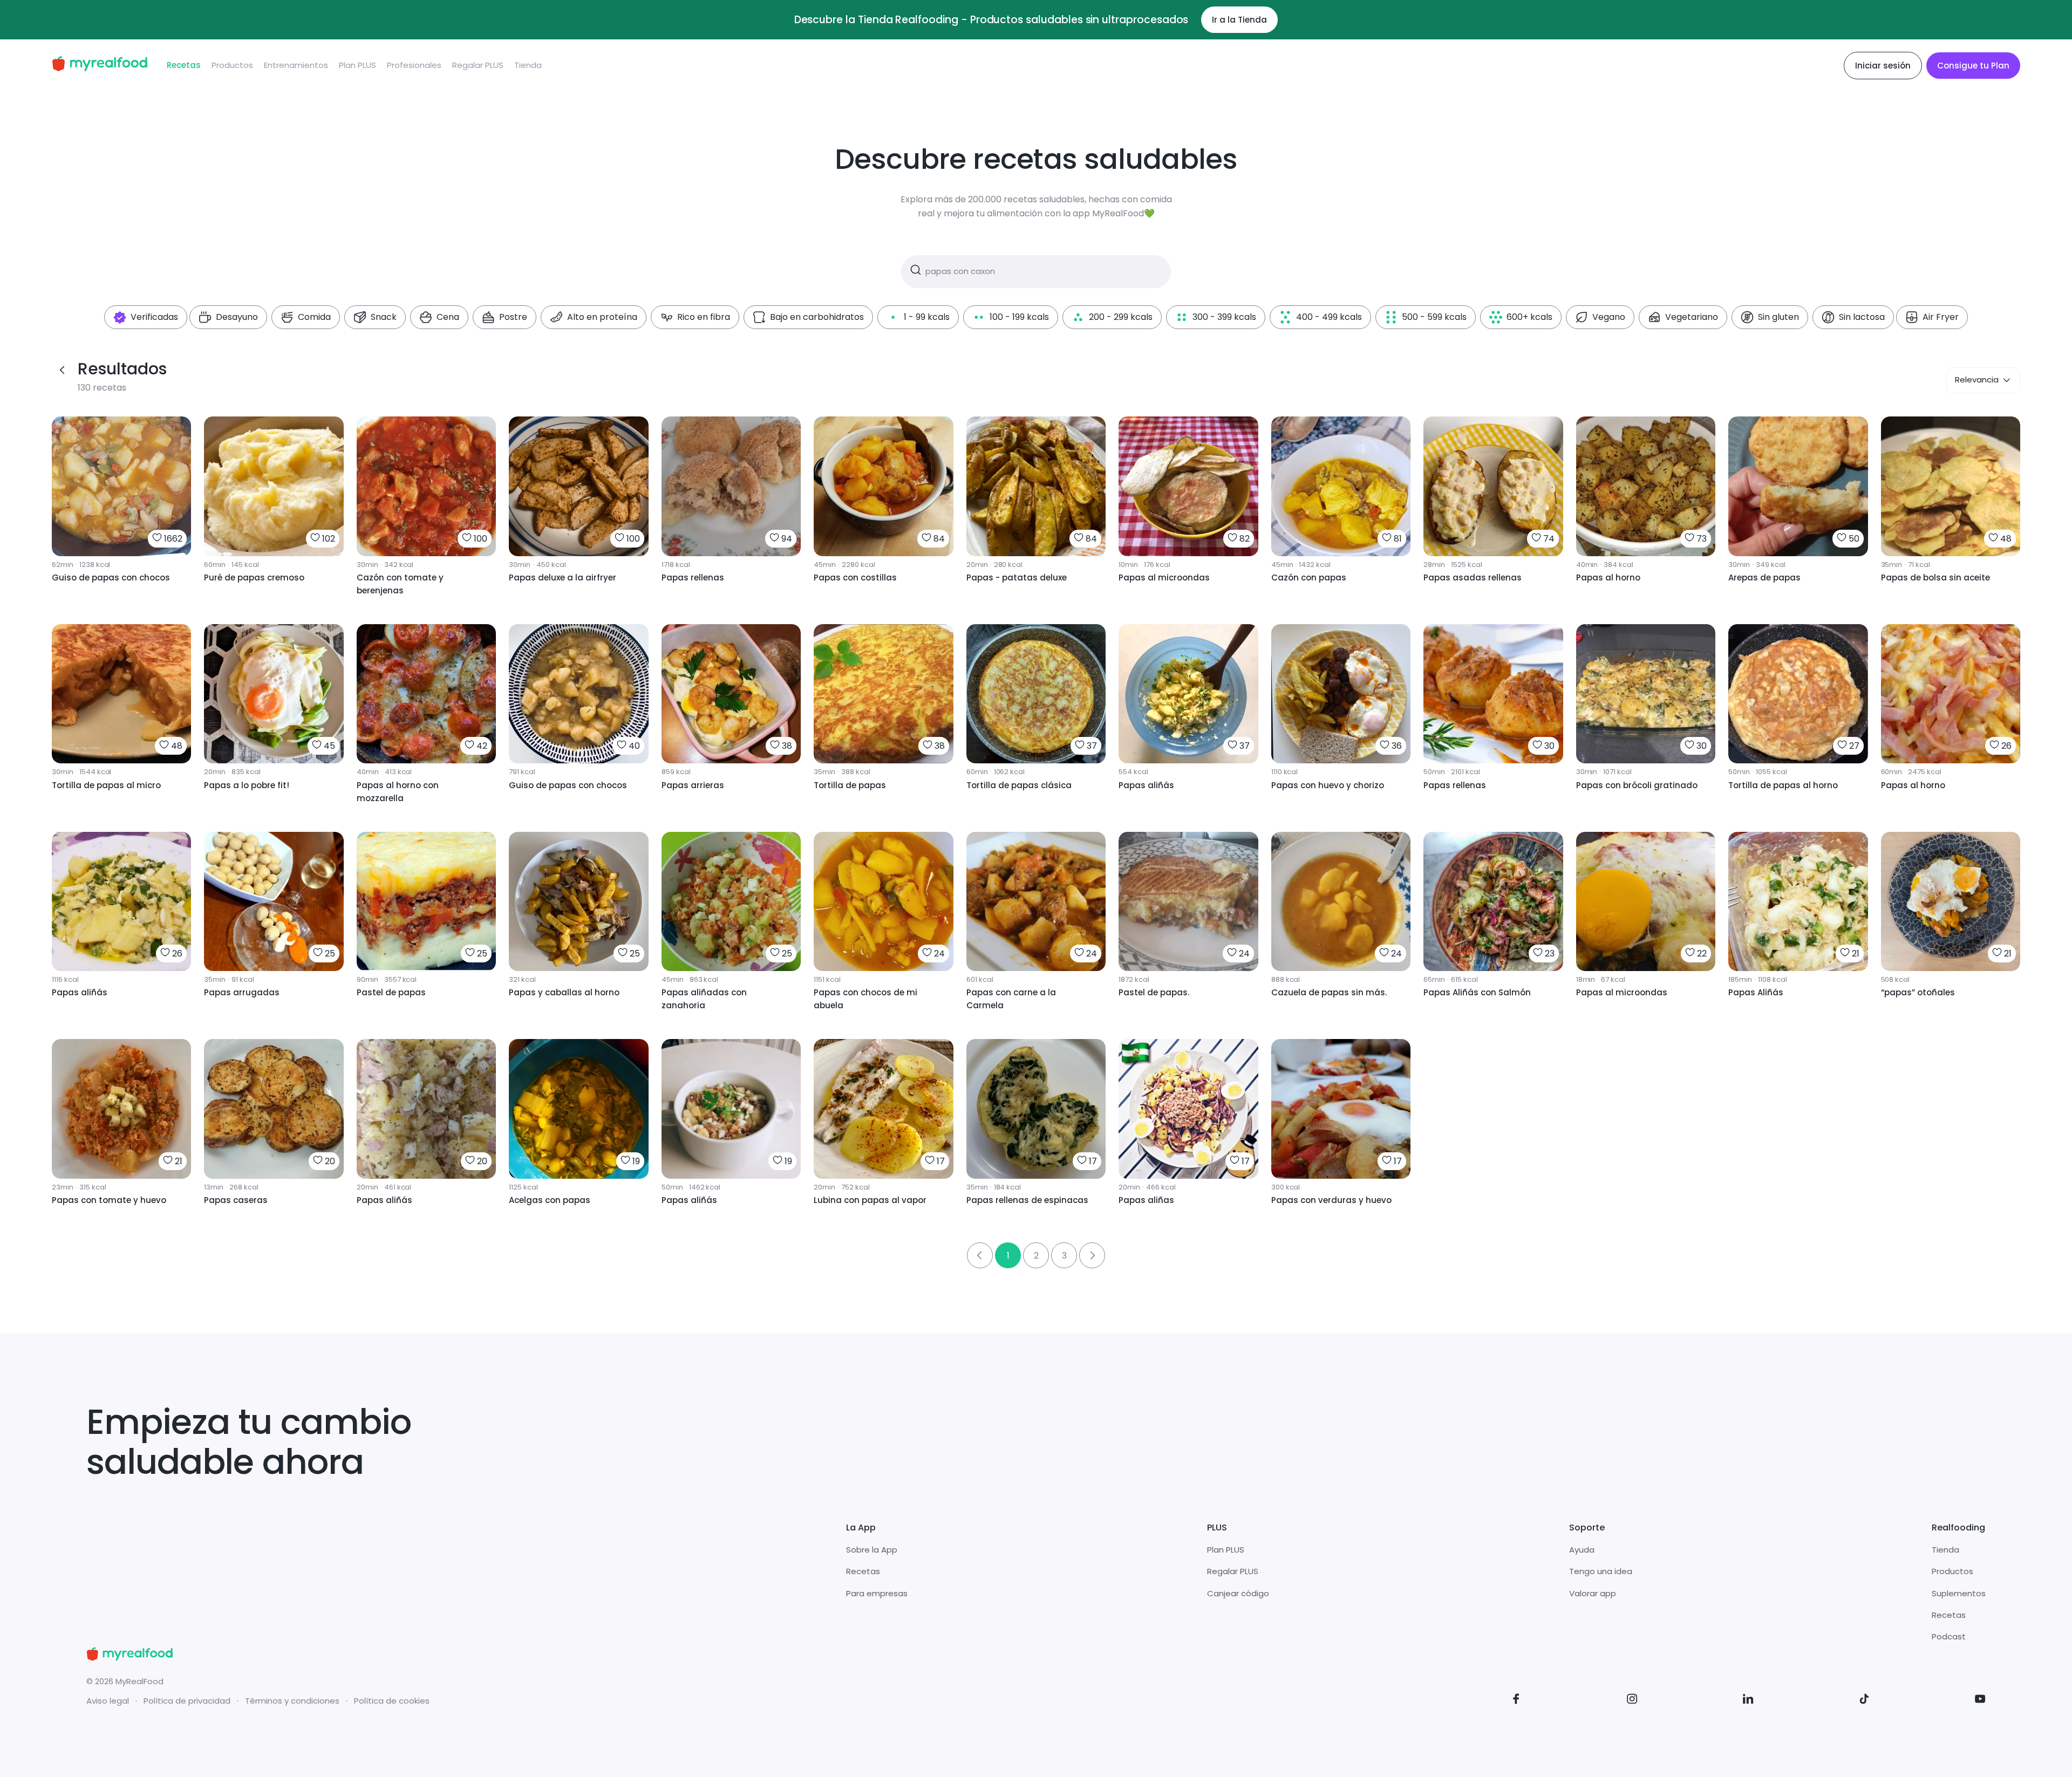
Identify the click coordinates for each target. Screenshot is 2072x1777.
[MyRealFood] (100, 66)
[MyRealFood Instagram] (1632, 1701)
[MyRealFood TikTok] (1864, 1701)
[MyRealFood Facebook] (1516, 1701)
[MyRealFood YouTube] (1980, 1701)
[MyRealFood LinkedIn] (1748, 1701)
